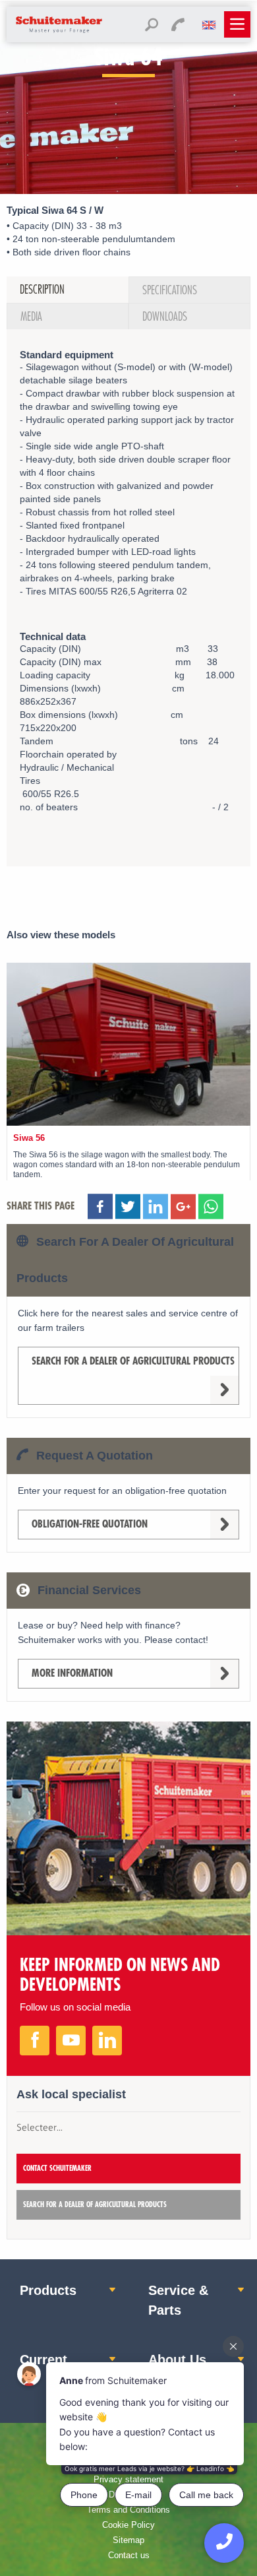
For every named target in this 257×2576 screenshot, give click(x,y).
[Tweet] (156, 1209)
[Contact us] (178, 27)
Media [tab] (31, 317)
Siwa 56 (29, 1138)
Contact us (129, 2555)
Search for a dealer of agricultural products (133, 1361)
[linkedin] (107, 2041)
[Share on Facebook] (100, 1209)
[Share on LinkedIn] (128, 1209)
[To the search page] (152, 27)
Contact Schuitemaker (57, 2169)
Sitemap (128, 2540)
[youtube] (71, 2041)
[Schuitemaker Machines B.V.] (59, 32)
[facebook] (35, 2041)
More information (72, 1673)
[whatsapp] (211, 1209)
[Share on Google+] (183, 1209)
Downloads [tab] (165, 317)
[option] (128, 172)
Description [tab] (42, 290)
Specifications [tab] (170, 290)
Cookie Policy (128, 2525)
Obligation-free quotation (90, 1524)
